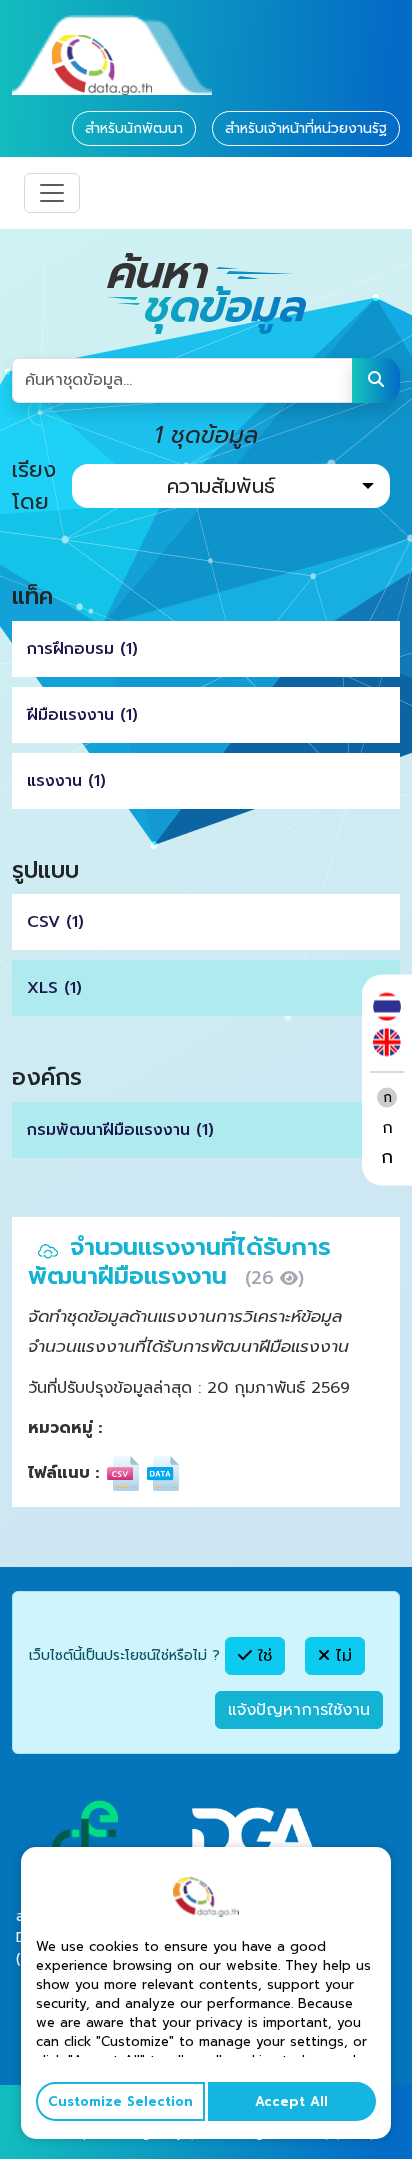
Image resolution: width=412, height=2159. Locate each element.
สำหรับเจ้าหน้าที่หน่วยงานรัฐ (306, 128)
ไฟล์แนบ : (63, 1473)
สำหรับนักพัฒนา (134, 128)
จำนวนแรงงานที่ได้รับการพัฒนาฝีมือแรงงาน (179, 1261)
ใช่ (262, 1656)
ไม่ (341, 1656)
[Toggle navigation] (52, 193)
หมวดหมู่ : (65, 1428)
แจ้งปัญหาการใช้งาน (299, 1710)
